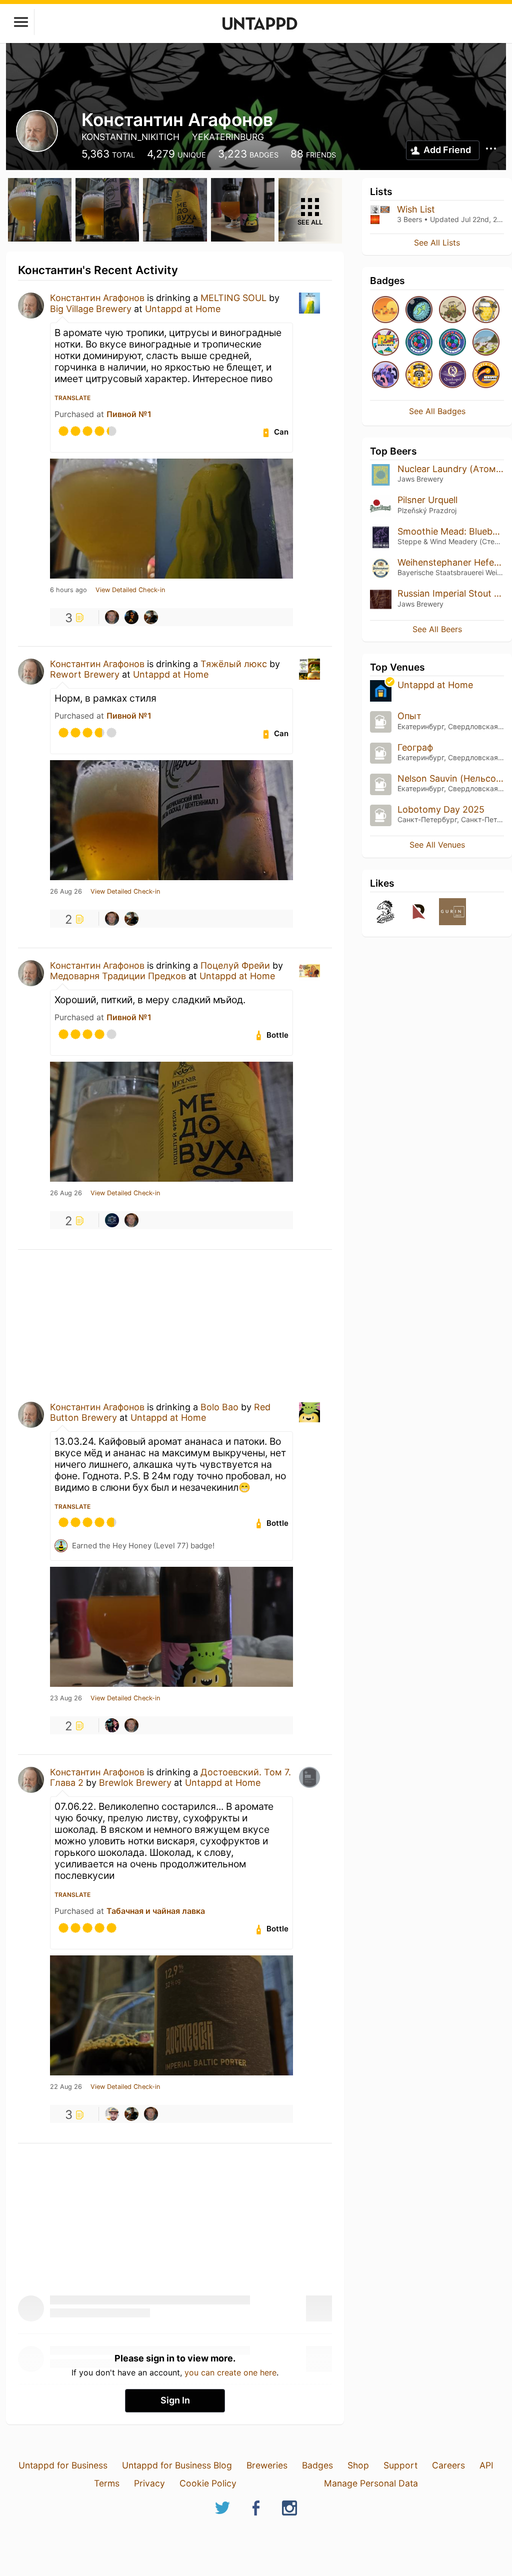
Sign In (175, 2400)
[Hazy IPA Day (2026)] (385, 310)
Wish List (416, 209)
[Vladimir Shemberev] (131, 617)
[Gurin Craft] (452, 912)
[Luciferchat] (112, 1725)
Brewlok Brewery (136, 1783)
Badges (317, 2465)
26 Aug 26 (66, 892)
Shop (358, 2465)
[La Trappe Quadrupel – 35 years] (452, 375)
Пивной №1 (129, 414)
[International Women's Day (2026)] (385, 375)
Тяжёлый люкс (234, 664)
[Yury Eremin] (151, 617)
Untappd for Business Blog (177, 2465)
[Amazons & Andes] (486, 343)
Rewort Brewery (85, 674)
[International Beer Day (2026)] (419, 310)
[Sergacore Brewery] (385, 912)
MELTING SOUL (235, 298)
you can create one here (230, 2372)
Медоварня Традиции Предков (118, 976)
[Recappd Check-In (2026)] (385, 343)
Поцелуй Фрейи (235, 965)
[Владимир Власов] (112, 2114)
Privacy (149, 2483)
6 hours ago (68, 590)
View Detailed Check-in (130, 590)
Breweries (267, 2465)
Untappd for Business (63, 2465)
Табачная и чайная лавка (156, 1911)
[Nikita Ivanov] (112, 617)
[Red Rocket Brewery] (419, 912)
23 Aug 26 (66, 1698)
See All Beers (437, 629)
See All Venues (437, 845)
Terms (107, 2483)
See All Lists (437, 243)
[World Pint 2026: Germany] (419, 343)
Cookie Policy (208, 2483)
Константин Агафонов (97, 298)
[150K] (419, 375)
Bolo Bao (219, 1407)
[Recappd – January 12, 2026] (486, 375)
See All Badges (437, 411)
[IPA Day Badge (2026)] (452, 310)
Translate (72, 398)
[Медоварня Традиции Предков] (112, 1220)
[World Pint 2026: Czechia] (452, 343)
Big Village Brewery (91, 309)
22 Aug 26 (66, 2087)
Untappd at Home (183, 309)
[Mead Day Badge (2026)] (486, 310)
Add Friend (447, 150)
